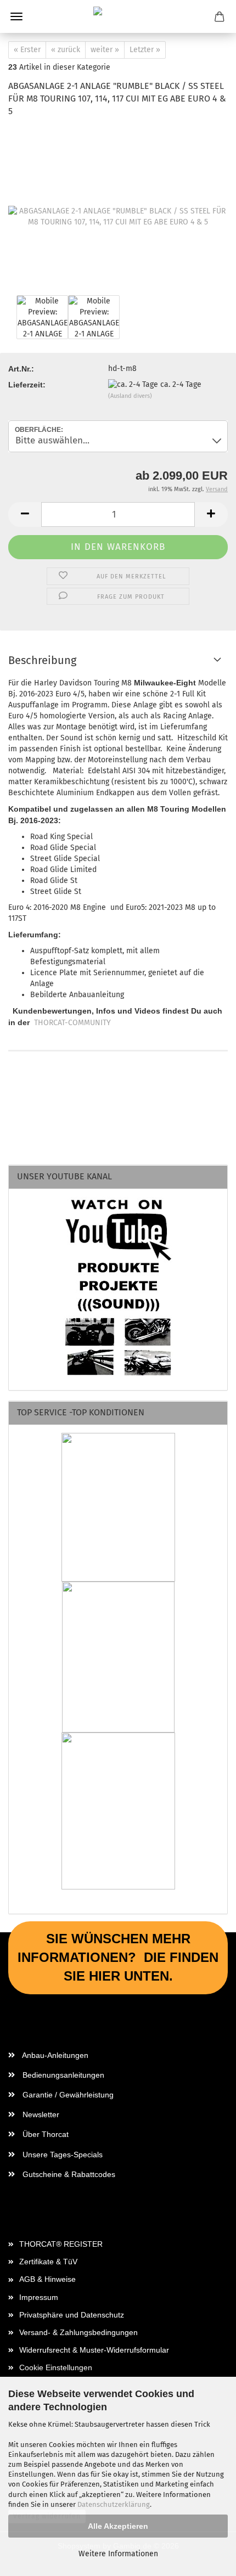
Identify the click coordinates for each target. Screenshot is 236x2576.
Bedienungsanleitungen (62, 2075)
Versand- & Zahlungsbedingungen (78, 2332)
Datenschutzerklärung (114, 2504)
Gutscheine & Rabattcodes (68, 2174)
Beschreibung (42, 660)
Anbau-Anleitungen (54, 2055)
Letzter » (145, 50)
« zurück (66, 50)
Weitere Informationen (118, 2554)
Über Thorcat (44, 2134)
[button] (25, 514)
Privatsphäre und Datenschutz (72, 2315)
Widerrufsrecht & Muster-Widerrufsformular (94, 2350)
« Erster (27, 50)
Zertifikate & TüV (48, 2262)
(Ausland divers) (130, 396)
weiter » (105, 50)
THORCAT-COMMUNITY (72, 1023)
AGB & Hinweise (47, 2279)
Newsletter (40, 2114)
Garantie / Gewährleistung (67, 2095)
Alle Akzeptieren (118, 2526)
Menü (16, 16)
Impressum (39, 2297)
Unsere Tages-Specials (61, 2155)
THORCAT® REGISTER (61, 2244)
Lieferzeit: (27, 385)
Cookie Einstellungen (56, 2367)
